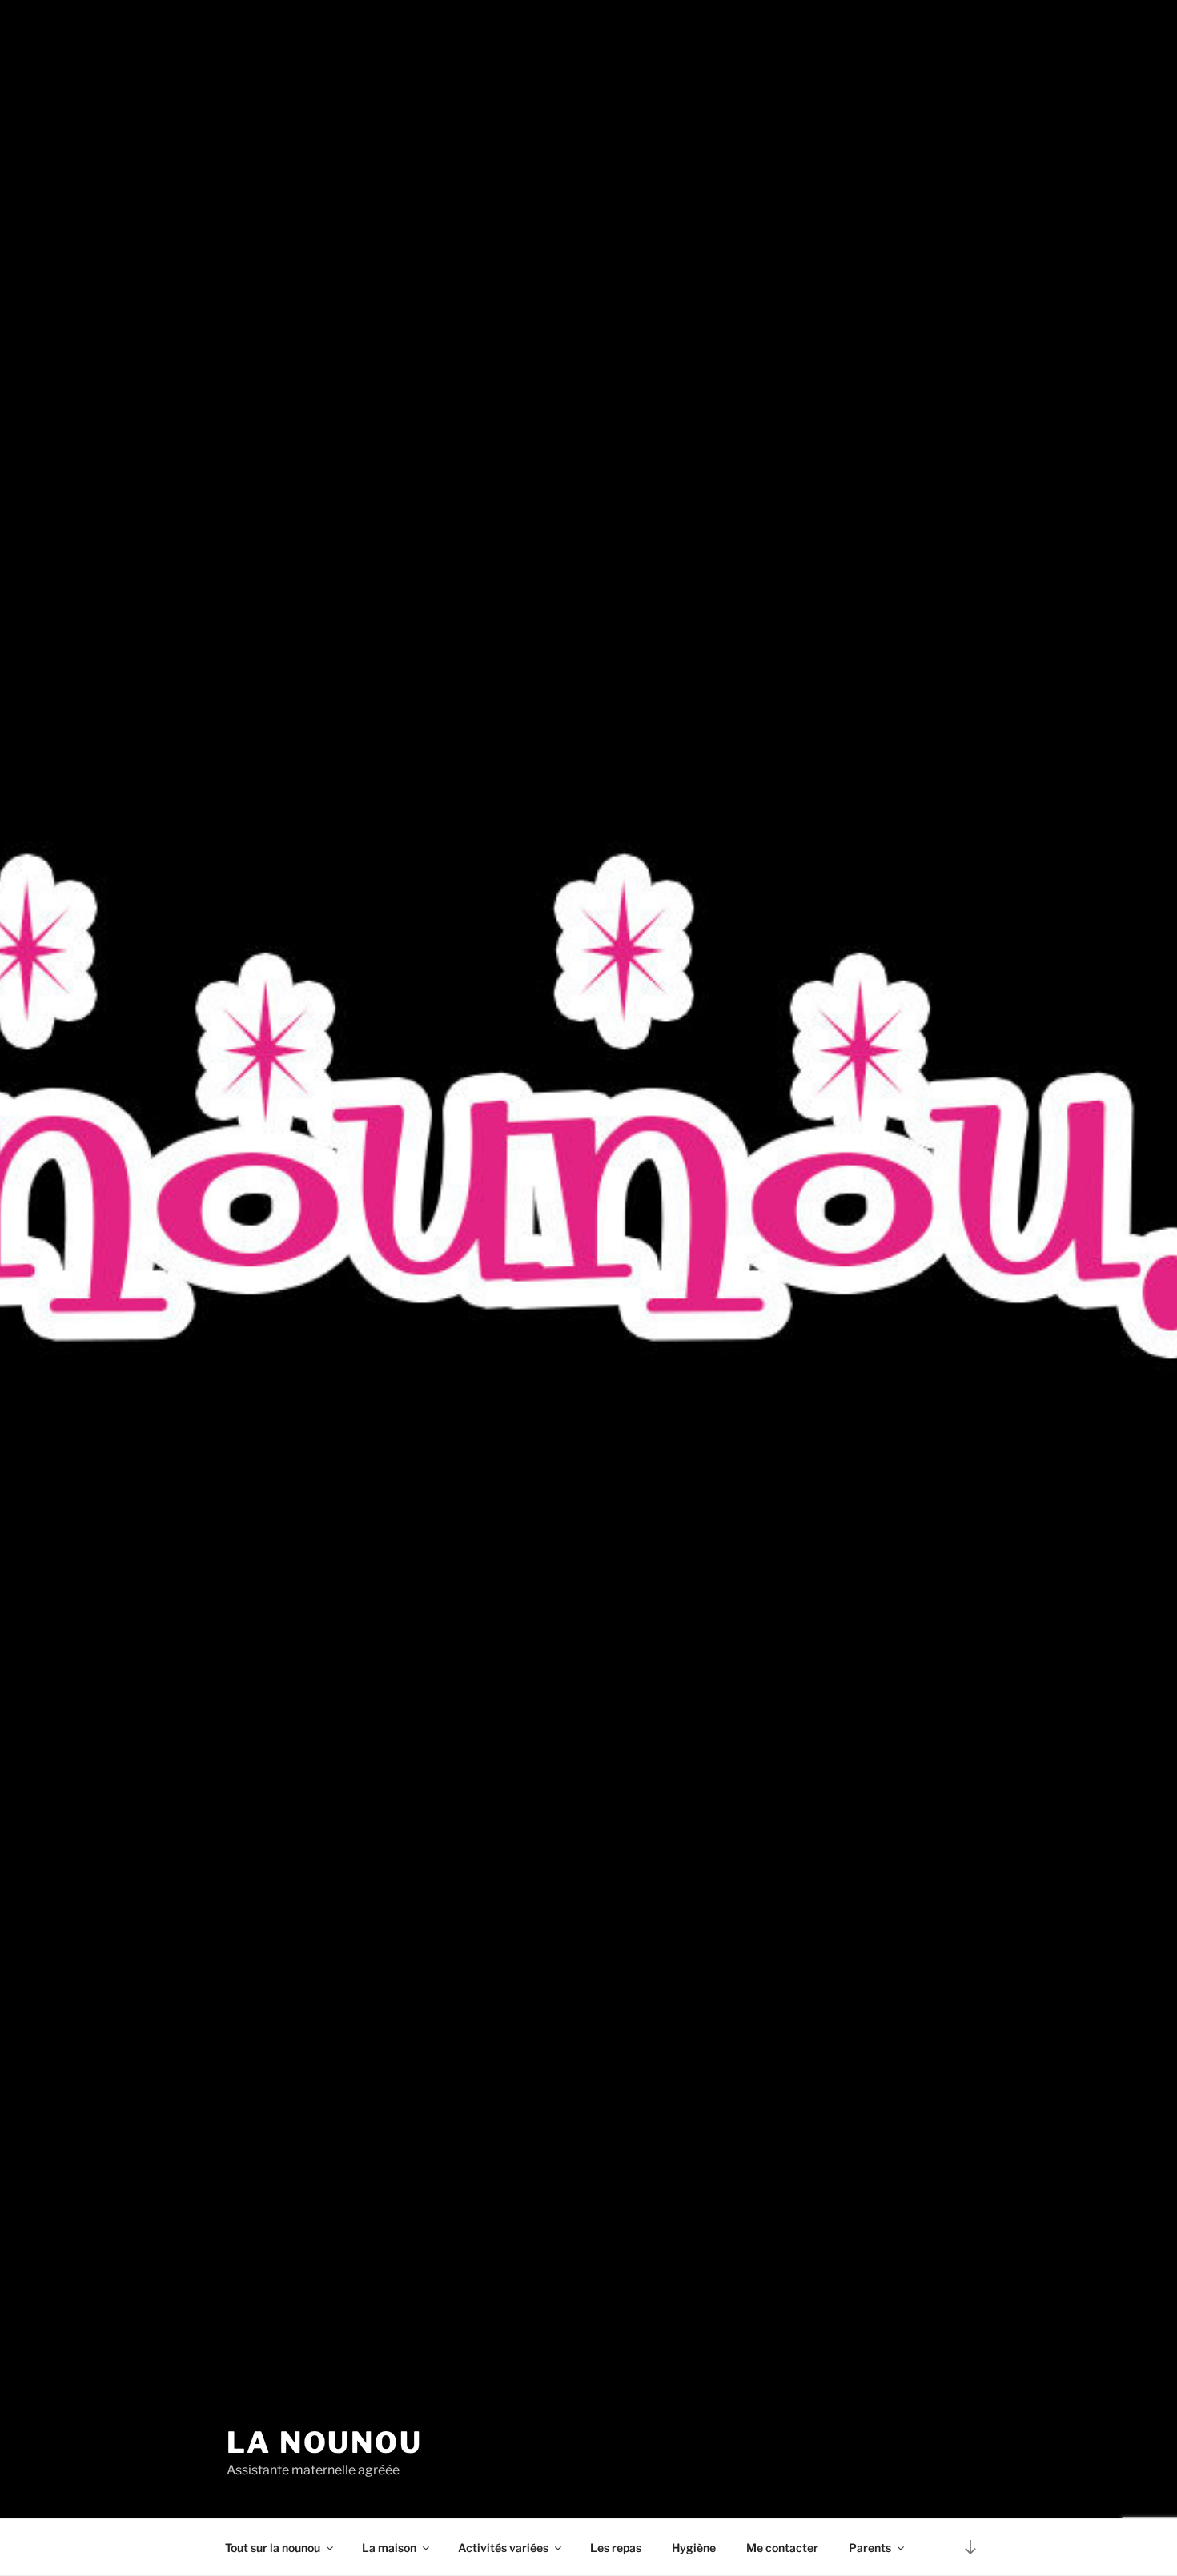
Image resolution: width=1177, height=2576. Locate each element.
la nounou (325, 2442)
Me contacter (782, 2548)
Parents (870, 2548)
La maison (389, 2548)
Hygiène (694, 2548)
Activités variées (503, 2548)
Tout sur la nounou (273, 2548)
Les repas (616, 2548)
